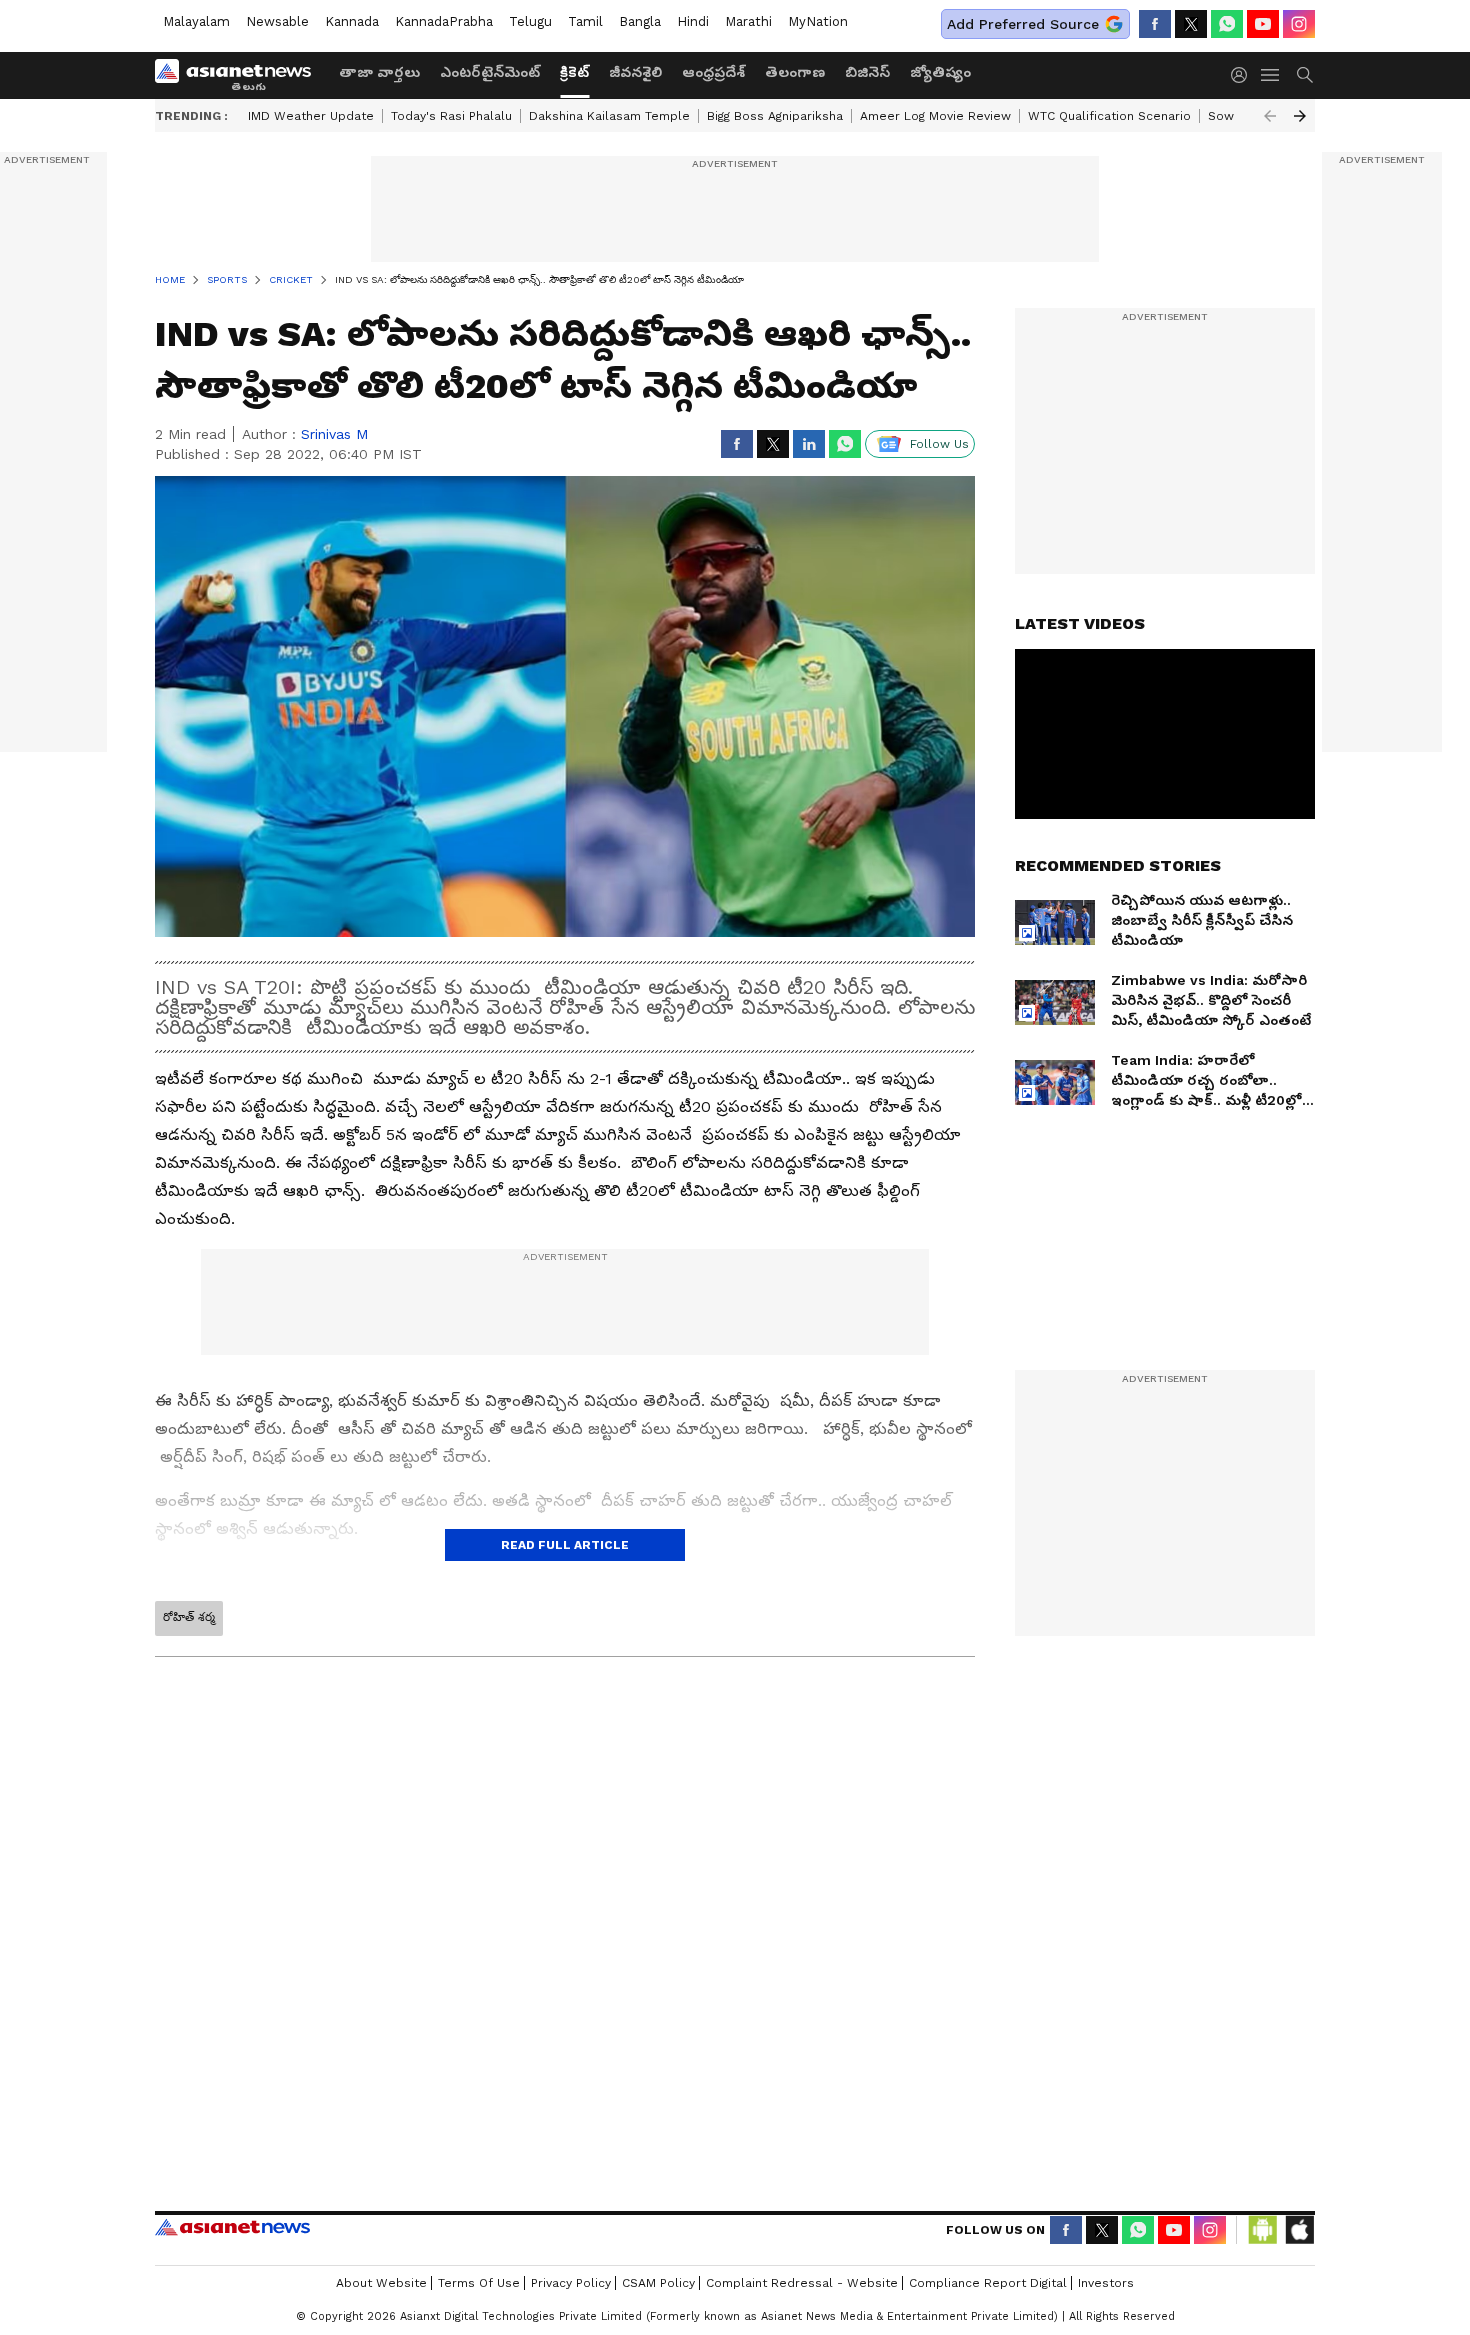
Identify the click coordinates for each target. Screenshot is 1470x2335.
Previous (1270, 116)
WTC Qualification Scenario (1109, 116)
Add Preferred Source (1023, 24)
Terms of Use (479, 2308)
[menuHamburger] (1271, 75)
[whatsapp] (1227, 24)
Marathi (748, 21)
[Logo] (240, 75)
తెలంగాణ (795, 72)
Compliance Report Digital (988, 2308)
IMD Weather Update (311, 116)
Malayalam (196, 21)
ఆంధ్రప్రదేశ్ (713, 72)
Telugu (530, 21)
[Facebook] (1155, 24)
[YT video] (1263, 24)
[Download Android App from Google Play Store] (1263, 2255)
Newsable (277, 21)
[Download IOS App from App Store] (1299, 2255)
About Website (381, 2308)
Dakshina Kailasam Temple (609, 116)
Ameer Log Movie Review (935, 116)
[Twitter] (1191, 24)
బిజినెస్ (867, 72)
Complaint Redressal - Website (802, 2308)
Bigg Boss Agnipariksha (775, 116)
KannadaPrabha (444, 21)
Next (1300, 116)
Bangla (640, 21)
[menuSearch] (1305, 75)
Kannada (352, 21)
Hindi (693, 21)
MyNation (818, 21)
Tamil (585, 21)
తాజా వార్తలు (379, 72)
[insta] (1299, 24)
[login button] (1244, 75)
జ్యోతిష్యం (940, 72)
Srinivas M (334, 434)
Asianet (232, 2252)
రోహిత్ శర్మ (189, 1617)
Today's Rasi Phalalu (451, 116)
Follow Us (939, 444)
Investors (1106, 2308)
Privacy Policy (571, 2308)
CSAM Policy (658, 2308)
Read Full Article (565, 1545)
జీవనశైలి (635, 72)
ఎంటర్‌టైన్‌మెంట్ (490, 72)
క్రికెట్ (574, 72)
